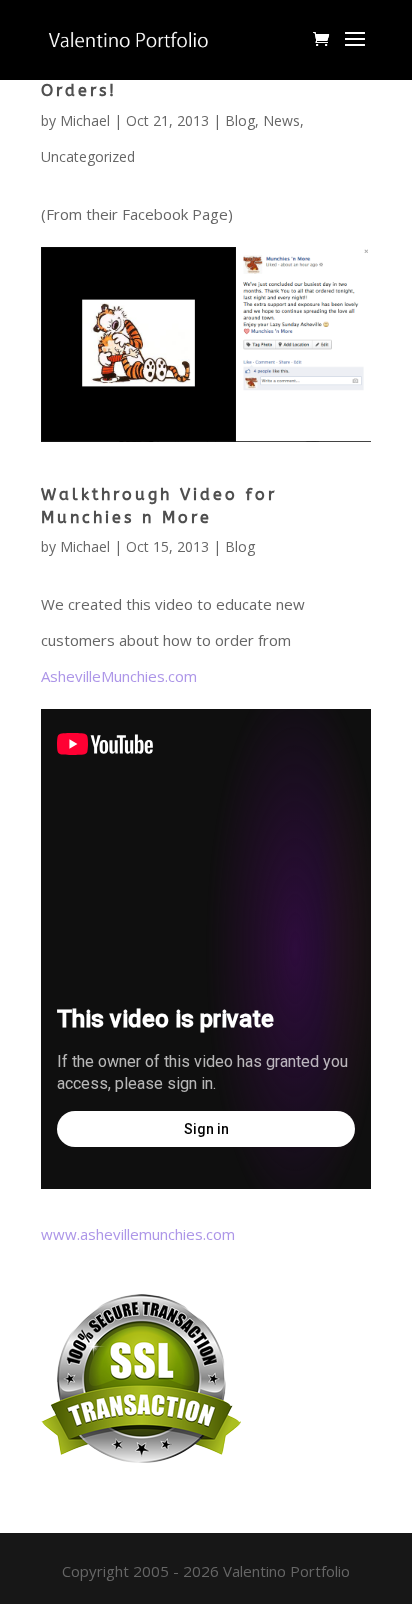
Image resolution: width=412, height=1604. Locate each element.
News (281, 120)
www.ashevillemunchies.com (138, 1234)
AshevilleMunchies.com (119, 676)
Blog (240, 120)
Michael (85, 120)
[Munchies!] (206, 424)
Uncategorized (88, 156)
